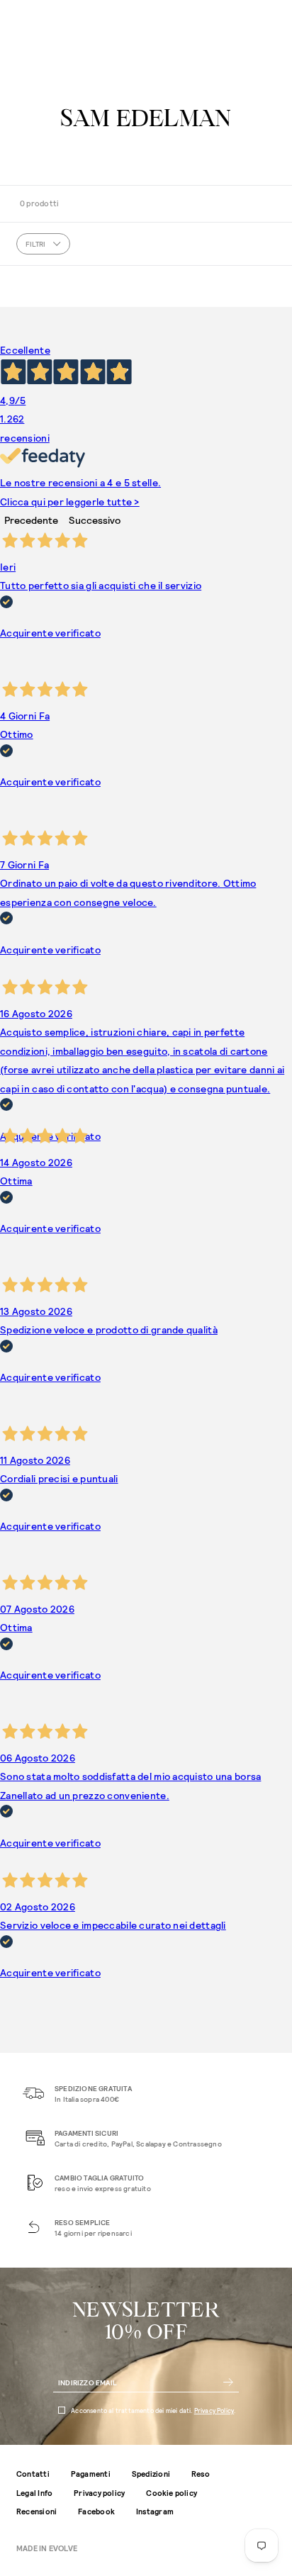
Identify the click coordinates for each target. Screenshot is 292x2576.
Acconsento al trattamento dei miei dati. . (153, 2410)
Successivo (95, 520)
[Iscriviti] (228, 2382)
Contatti (33, 2474)
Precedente (31, 520)
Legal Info (34, 2493)
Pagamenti (91, 2474)
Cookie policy (172, 2493)
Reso (201, 2474)
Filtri (35, 244)
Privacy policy (99, 2493)
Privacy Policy (214, 2410)
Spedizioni (151, 2474)
